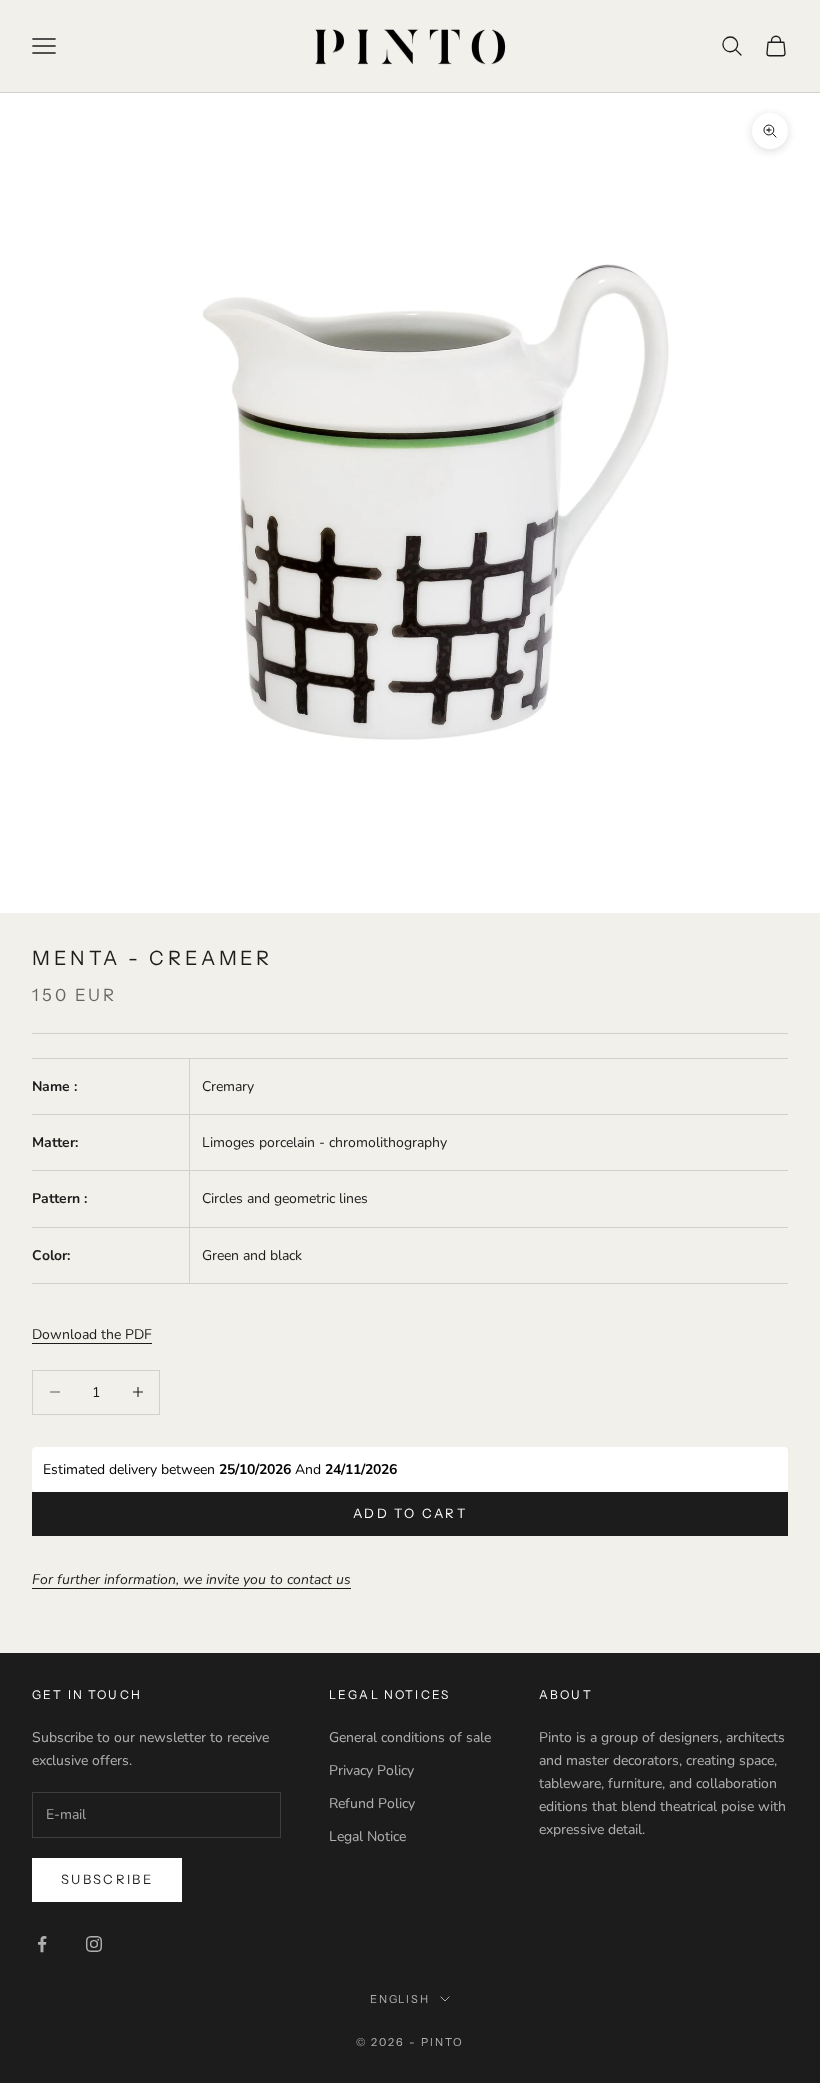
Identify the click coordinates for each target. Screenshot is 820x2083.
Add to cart (410, 1513)
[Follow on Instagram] (94, 1944)
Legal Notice (367, 1836)
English (400, 1999)
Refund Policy (372, 1803)
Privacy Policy (371, 1770)
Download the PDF (92, 1334)
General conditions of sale (410, 1737)
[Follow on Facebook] (42, 1944)
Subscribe (107, 1879)
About (566, 1694)
